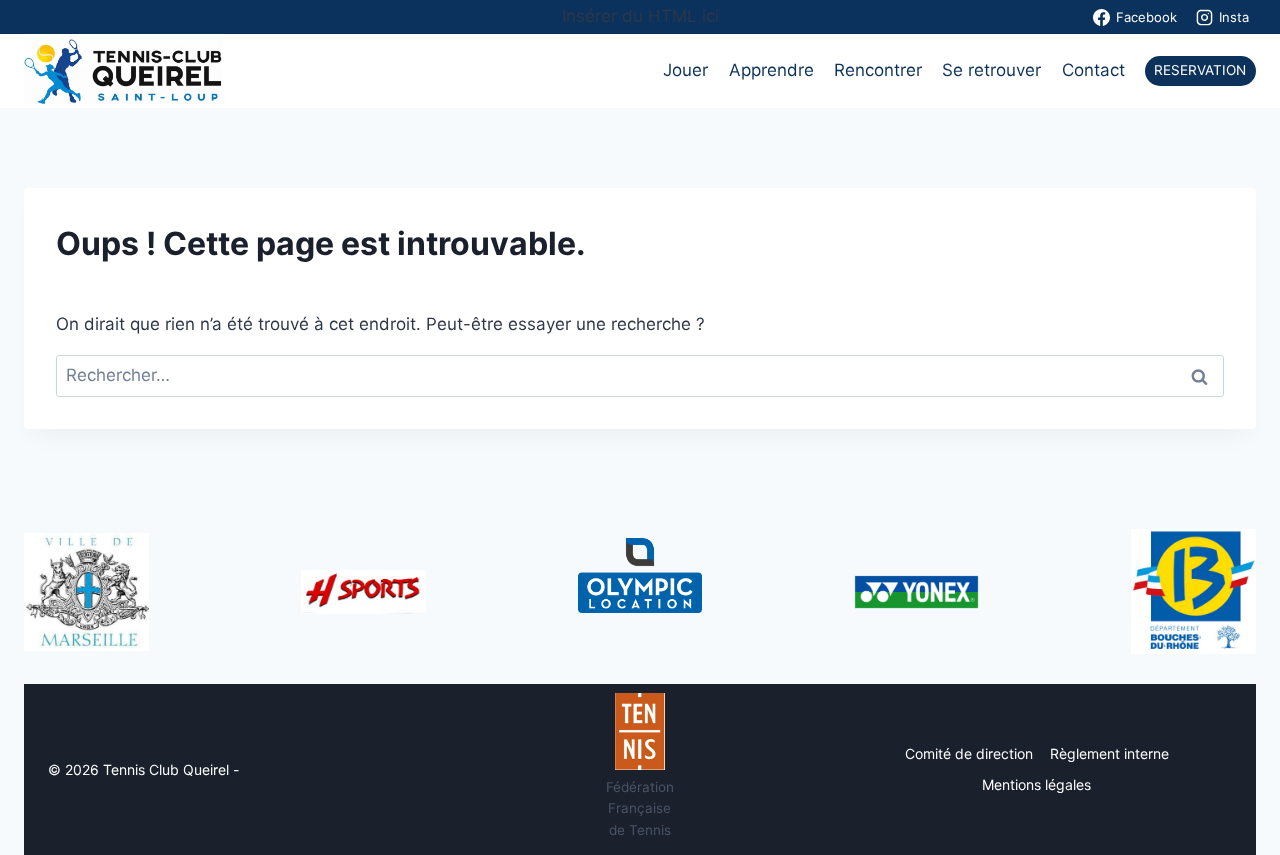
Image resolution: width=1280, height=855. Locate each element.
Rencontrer (878, 70)
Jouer (685, 70)
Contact (1093, 70)
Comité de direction (969, 753)
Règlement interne (1109, 753)
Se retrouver (991, 70)
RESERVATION (1200, 70)
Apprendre (771, 70)
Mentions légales (1036, 784)
